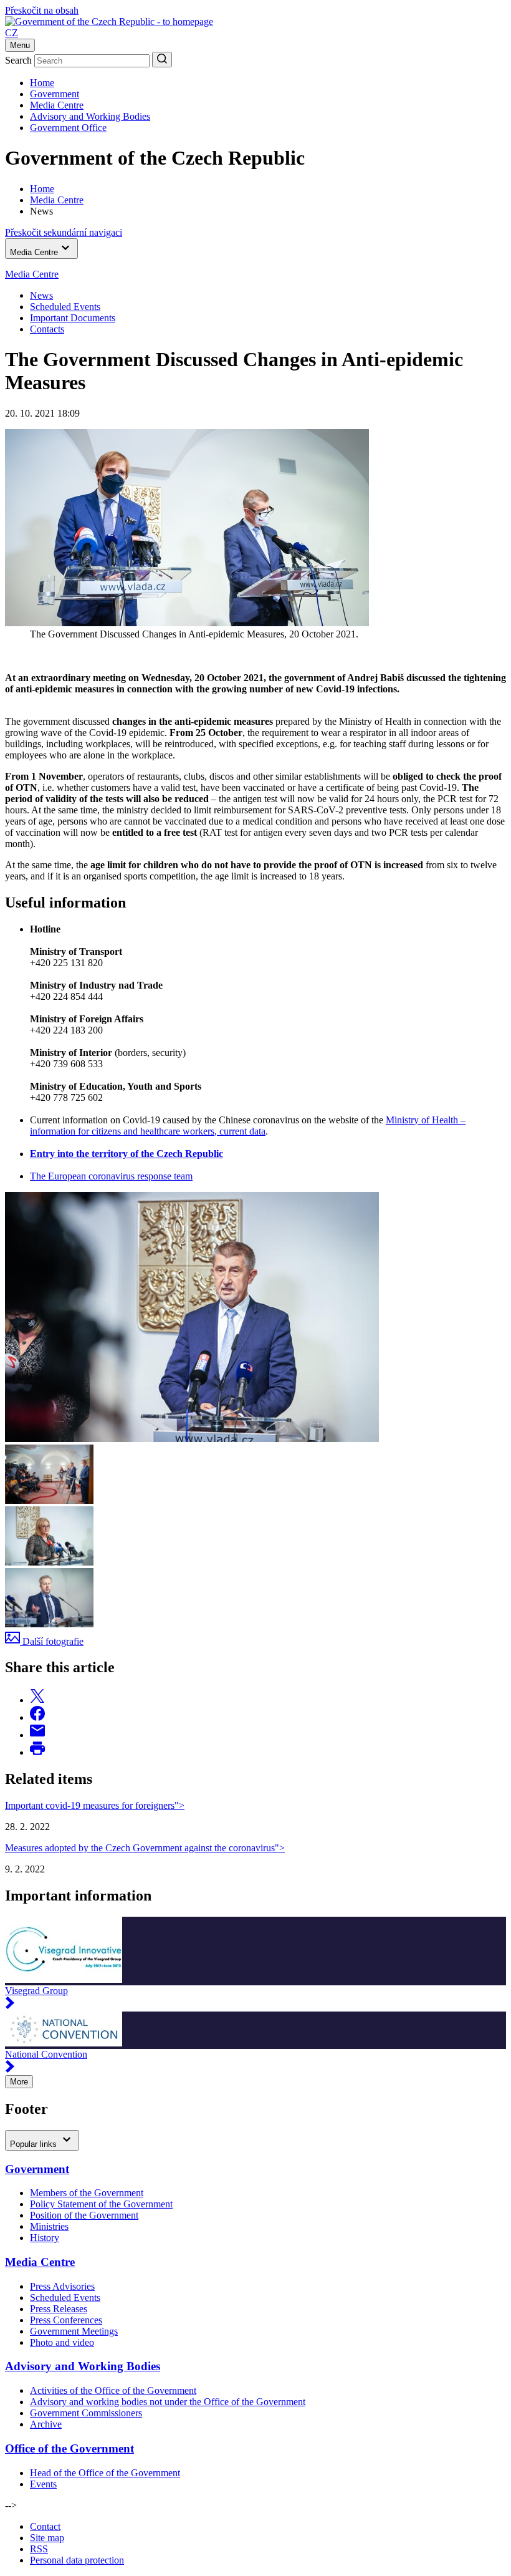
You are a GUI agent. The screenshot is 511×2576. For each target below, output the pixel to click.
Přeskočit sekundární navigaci (64, 232)
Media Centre (57, 105)
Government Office (68, 128)
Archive (46, 2424)
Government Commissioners (86, 2413)
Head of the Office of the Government (105, 2473)
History (45, 2238)
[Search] (162, 60)
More (19, 2082)
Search (18, 60)
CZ (12, 33)
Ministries (49, 2226)
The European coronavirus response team (111, 1176)
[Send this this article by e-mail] (37, 1735)
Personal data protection (77, 2560)
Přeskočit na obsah (42, 10)
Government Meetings (74, 2331)
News (41, 295)
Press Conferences (66, 2320)
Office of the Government (69, 2448)
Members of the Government (87, 2193)
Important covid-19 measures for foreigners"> (95, 1805)
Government (55, 94)
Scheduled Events (65, 307)
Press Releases (59, 2309)
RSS (39, 2549)
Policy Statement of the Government (101, 2204)
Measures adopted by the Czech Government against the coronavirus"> (145, 1848)
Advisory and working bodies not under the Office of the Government (168, 2402)
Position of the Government (84, 2215)
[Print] (37, 1752)
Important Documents (73, 318)
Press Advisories (62, 2286)
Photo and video (62, 2342)
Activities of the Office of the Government (113, 2390)
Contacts (47, 329)
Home (42, 83)
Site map (47, 2538)
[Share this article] (37, 1700)
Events (43, 2484)
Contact (45, 2526)
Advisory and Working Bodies (90, 116)
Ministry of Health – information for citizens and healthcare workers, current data (248, 1126)
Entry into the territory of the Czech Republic (127, 1154)
